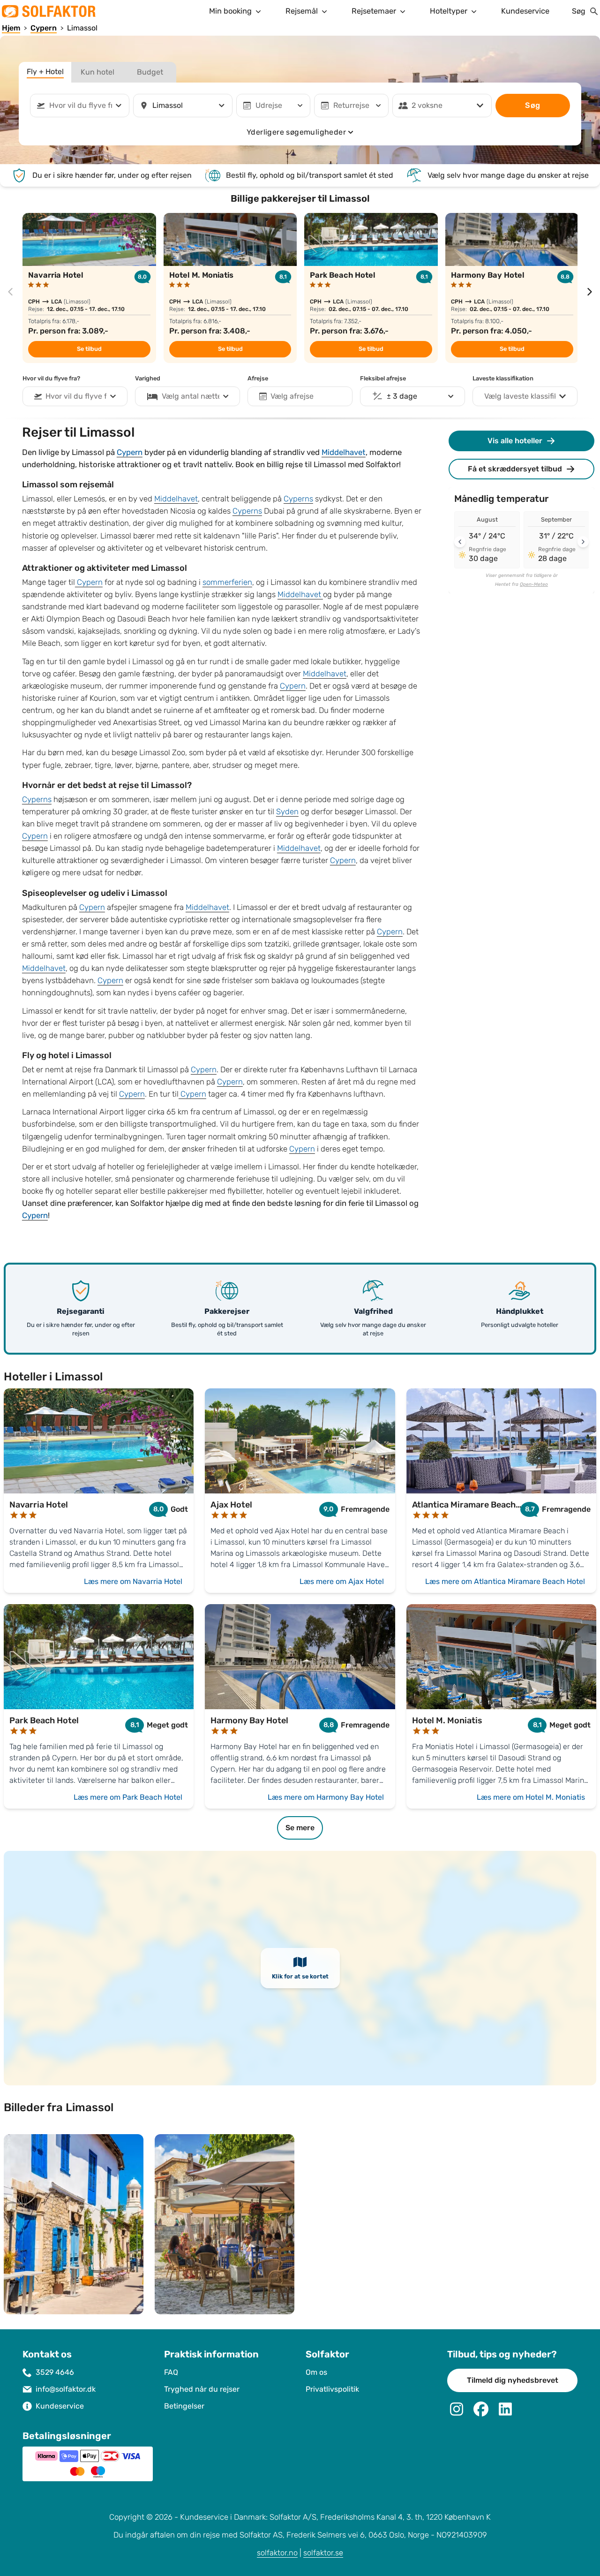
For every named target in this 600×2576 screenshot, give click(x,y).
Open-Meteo (534, 584)
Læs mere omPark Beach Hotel (128, 1797)
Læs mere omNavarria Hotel (133, 1581)
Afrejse (258, 379)
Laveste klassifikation (503, 379)
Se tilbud (89, 349)
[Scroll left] (460, 542)
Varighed (148, 379)
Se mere (300, 1828)
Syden (287, 812)
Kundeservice (525, 11)
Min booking (230, 11)
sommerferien (227, 582)
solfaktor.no (277, 2553)
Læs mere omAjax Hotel (342, 1581)
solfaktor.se (323, 2553)
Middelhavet (344, 453)
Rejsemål (302, 11)
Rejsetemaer (374, 11)
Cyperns (298, 499)
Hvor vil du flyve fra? (51, 379)
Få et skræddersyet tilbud (515, 469)
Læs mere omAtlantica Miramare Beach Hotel (505, 1581)
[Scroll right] (583, 542)
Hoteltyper (449, 11)
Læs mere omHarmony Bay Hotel (326, 1797)
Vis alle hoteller (515, 441)
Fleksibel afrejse (383, 379)
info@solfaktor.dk (66, 2389)
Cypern (130, 453)
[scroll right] (590, 292)
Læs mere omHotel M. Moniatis (531, 1797)
